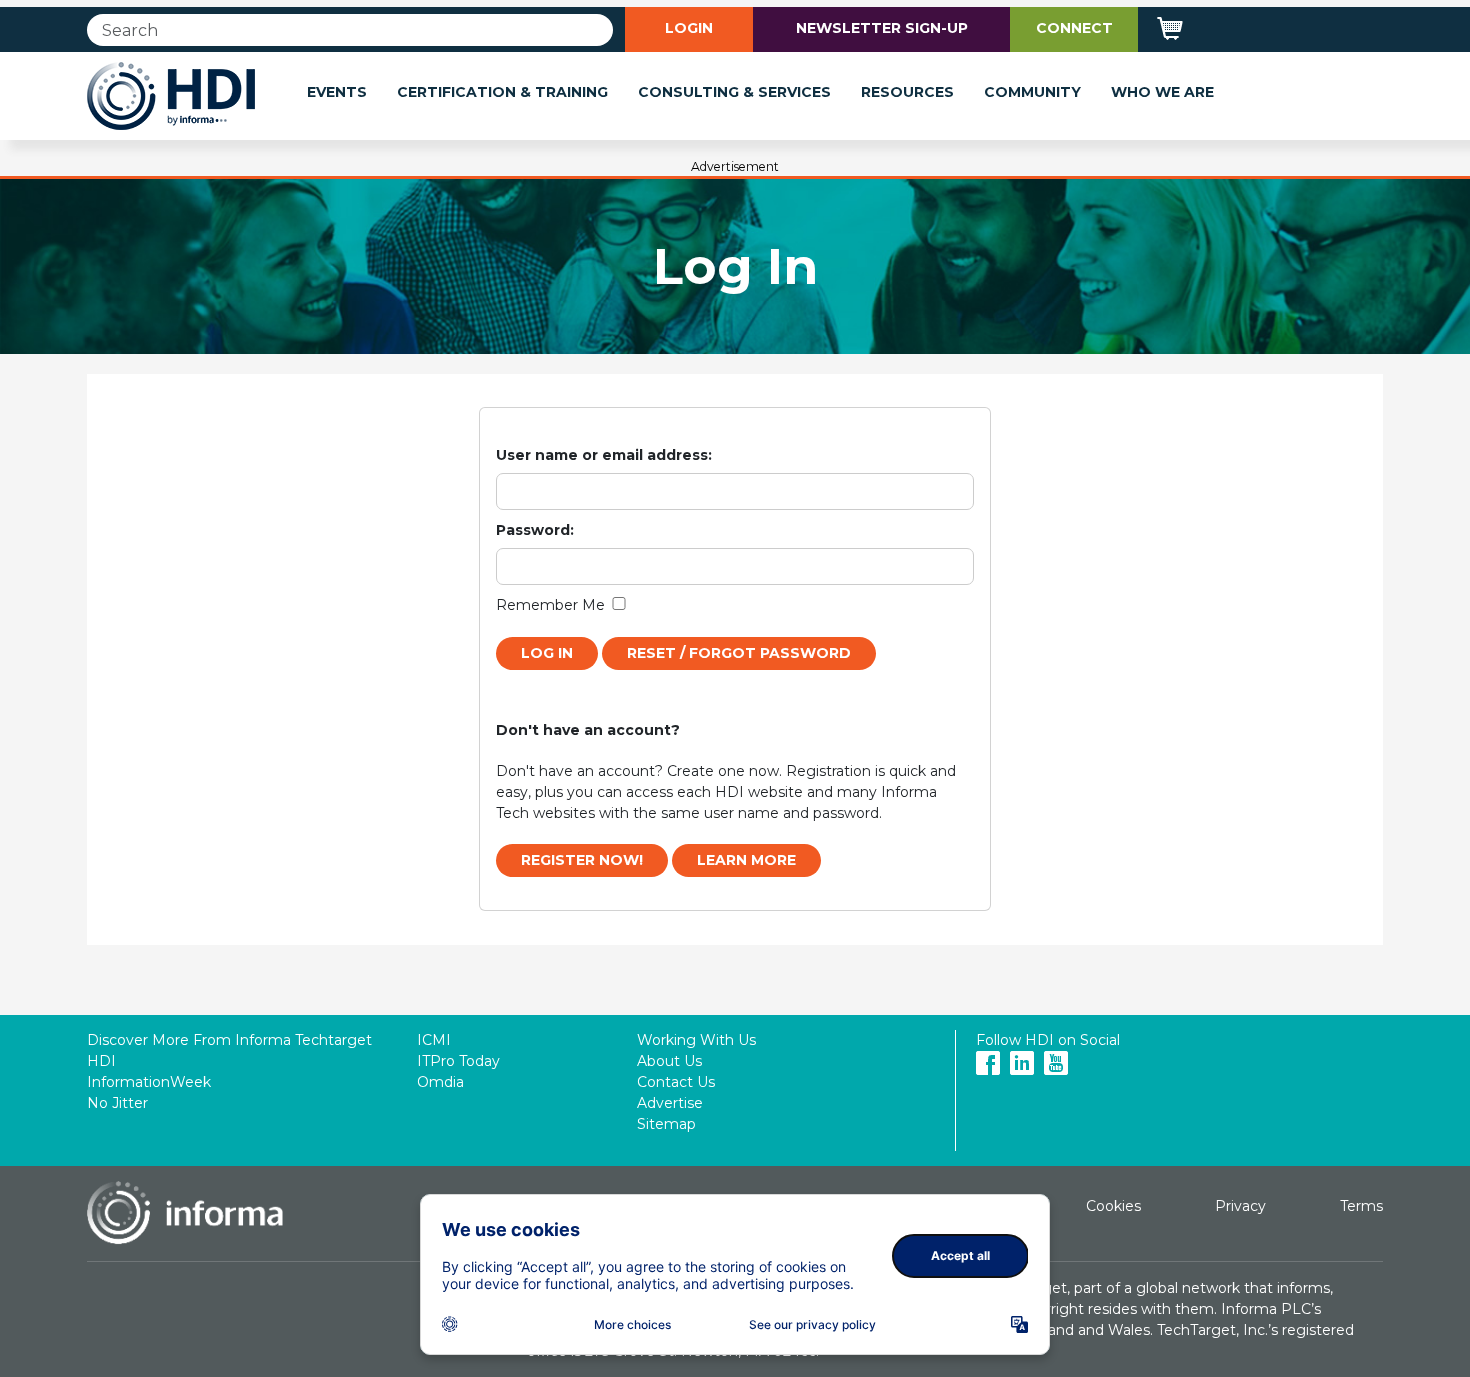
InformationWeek (149, 1082)
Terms (1361, 1206)
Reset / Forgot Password (739, 653)
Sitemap (666, 1124)
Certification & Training (502, 92)
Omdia (440, 1082)
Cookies (1113, 1206)
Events (337, 92)
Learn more (746, 860)
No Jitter (117, 1103)
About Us (669, 1061)
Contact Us (676, 1082)
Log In (547, 653)
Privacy (1240, 1206)
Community (1032, 92)
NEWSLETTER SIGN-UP (882, 28)
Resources (907, 92)
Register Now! (582, 860)
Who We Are (1162, 92)
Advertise (670, 1103)
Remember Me (550, 605)
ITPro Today (458, 1061)
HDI (101, 1061)
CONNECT (1074, 28)
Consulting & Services (734, 92)
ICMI (434, 1040)
